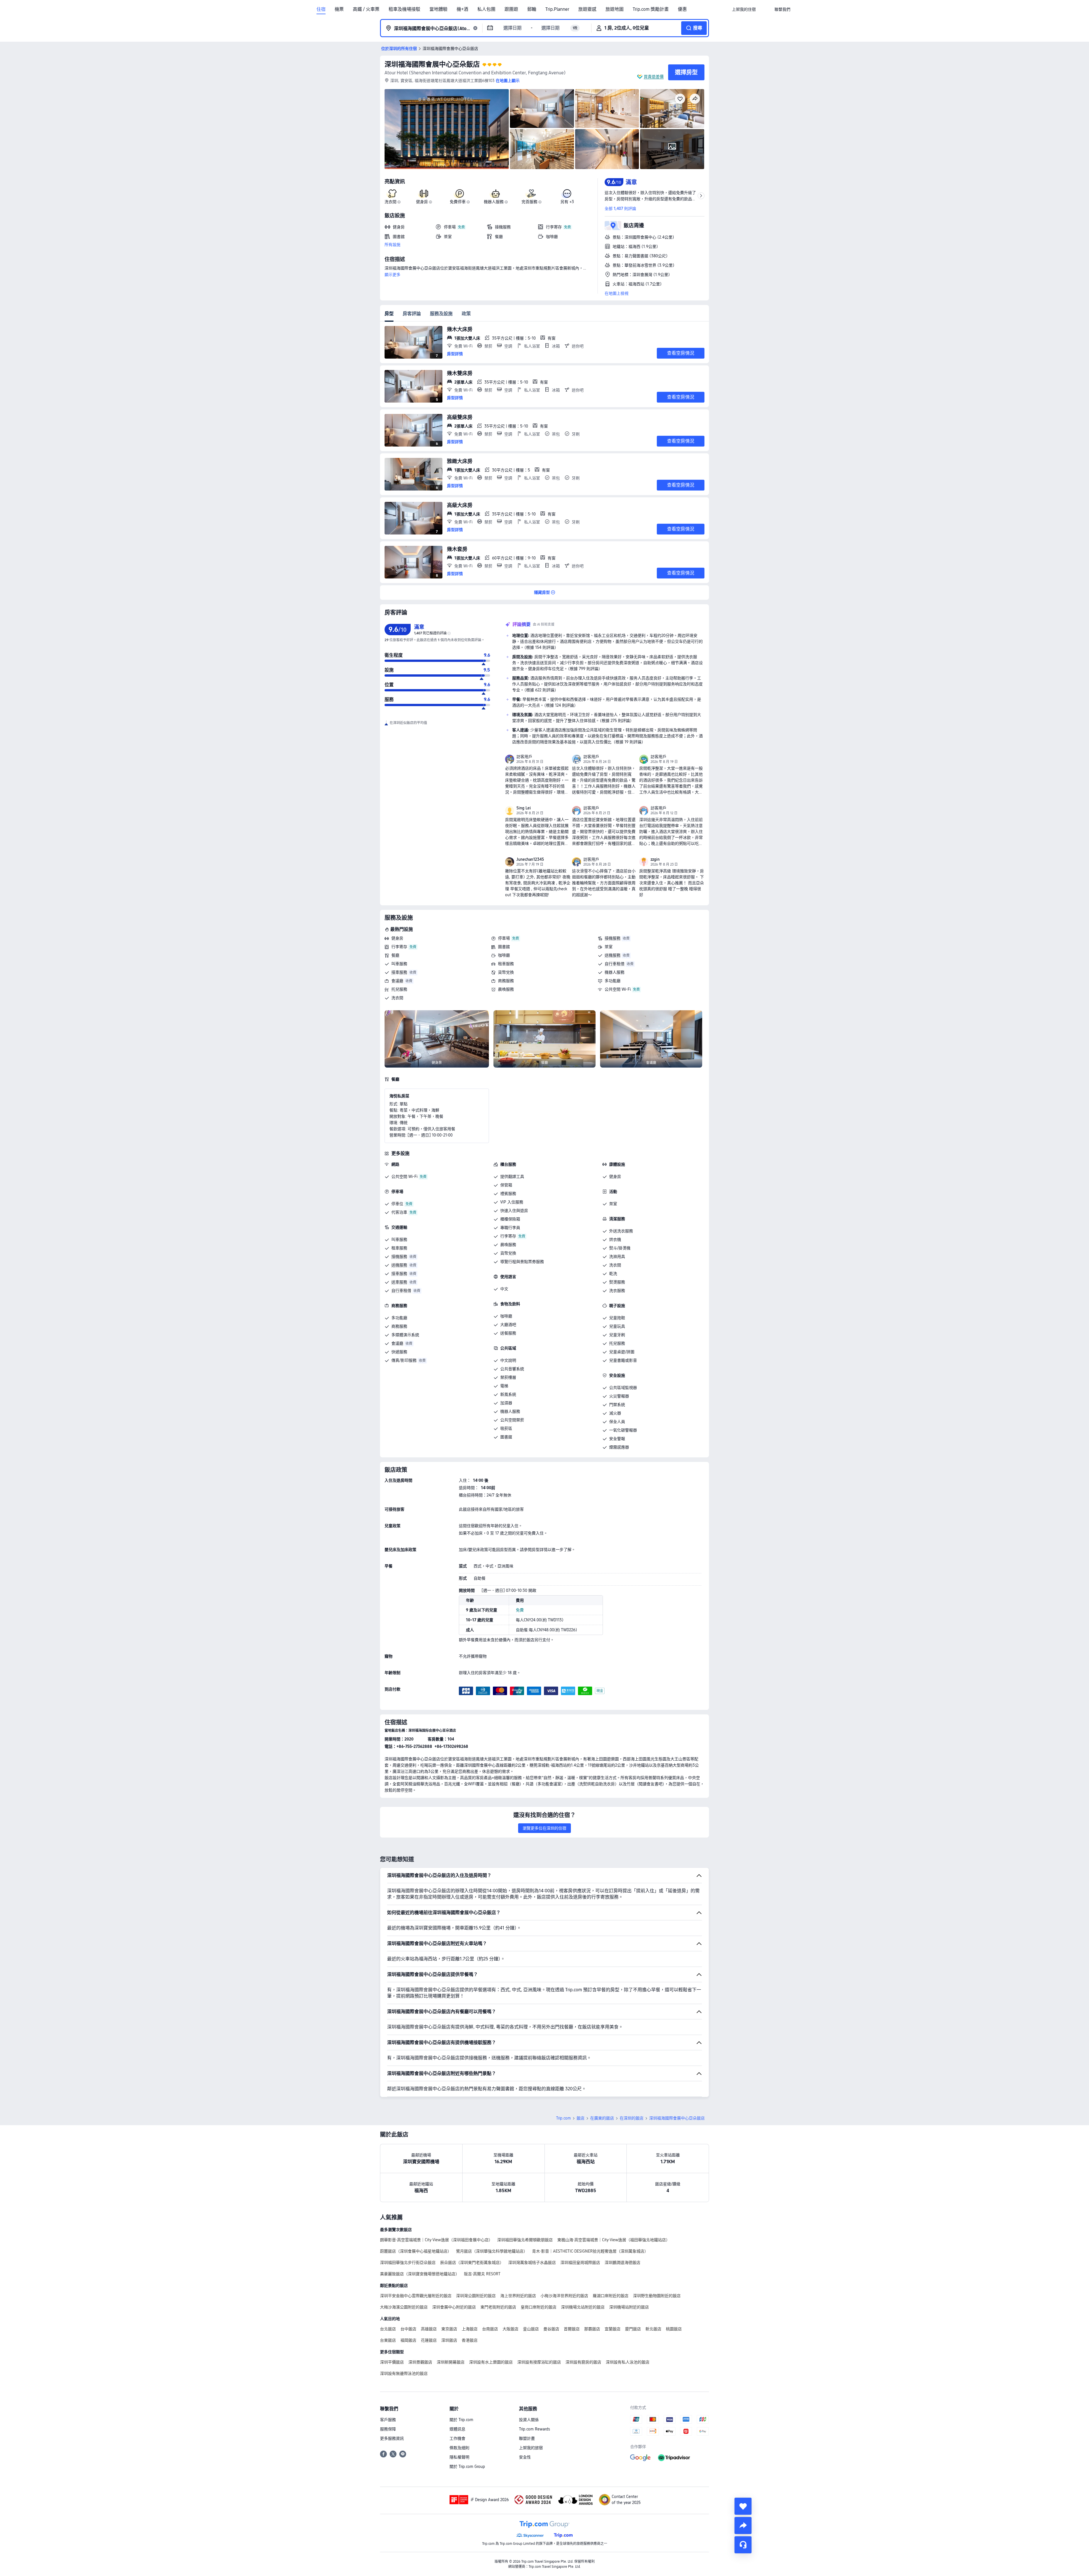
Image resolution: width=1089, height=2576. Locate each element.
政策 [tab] (466, 314)
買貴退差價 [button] (654, 77)
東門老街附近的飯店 (498, 2307)
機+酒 (462, 9)
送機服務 (613, 955)
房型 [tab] (389, 314)
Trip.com (564, 2118)
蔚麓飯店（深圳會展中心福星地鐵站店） (416, 2251)
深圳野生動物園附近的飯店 (657, 2296)
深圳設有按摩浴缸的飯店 (539, 2362)
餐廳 (395, 955)
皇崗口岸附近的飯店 (539, 2307)
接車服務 (399, 972)
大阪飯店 (510, 2329)
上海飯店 (470, 2329)
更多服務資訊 (392, 2438)
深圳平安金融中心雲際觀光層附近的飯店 (416, 2296)
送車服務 (399, 1282)
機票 (339, 9)
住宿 (321, 9)
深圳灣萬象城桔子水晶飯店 (532, 2263)
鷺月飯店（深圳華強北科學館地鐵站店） (492, 2251)
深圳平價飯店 (392, 2362)
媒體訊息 (457, 2429)
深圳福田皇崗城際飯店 (580, 2263)
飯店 (581, 2118)
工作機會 (457, 2438)
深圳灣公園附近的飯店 (476, 2296)
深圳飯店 (449, 2340)
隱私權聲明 (459, 2457)
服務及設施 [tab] (441, 314)
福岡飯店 (408, 2340)
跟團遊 (511, 9)
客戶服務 (388, 2420)
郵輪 (532, 9)
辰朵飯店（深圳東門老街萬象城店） (472, 2263)
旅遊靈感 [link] (587, 9)
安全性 (525, 2457)
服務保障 (388, 2429)
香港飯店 (470, 2340)
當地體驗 (438, 9)
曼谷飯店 (551, 2329)
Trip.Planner (557, 9)
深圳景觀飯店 (420, 2362)
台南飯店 (490, 2329)
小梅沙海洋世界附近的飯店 (564, 2296)
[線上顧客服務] (743, 2545)
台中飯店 (408, 2329)
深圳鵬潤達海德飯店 (622, 2263)
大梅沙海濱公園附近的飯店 (404, 2307)
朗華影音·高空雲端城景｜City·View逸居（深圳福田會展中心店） (436, 2240)
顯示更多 (392, 275)
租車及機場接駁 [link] (404, 9)
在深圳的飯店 (632, 2118)
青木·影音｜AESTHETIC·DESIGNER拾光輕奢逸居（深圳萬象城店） (590, 2251)
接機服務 (613, 938)
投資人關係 (529, 2420)
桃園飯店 (674, 2329)
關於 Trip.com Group (467, 2466)
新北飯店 (653, 2329)
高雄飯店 (429, 2329)
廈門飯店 (633, 2329)
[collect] (743, 2506)
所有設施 (392, 245)
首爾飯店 (572, 2329)
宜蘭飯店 (613, 2329)
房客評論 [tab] (412, 314)
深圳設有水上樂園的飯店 (491, 2362)
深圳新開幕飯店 (451, 2362)
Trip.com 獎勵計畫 (651, 9)
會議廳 (397, 981)
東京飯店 (449, 2329)
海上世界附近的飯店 (518, 2296)
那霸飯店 (592, 2329)
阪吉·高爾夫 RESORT (482, 2274)
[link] (744, 9)
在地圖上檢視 (617, 293)
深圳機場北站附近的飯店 (583, 2307)
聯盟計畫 (527, 2438)
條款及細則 (459, 2448)
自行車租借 (615, 964)
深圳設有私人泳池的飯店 (628, 2362)
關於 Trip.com (461, 2420)
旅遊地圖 (615, 9)
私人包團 (486, 9)
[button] (765, 9)
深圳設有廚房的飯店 (583, 2362)
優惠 (682, 9)
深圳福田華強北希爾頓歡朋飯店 (525, 2240)
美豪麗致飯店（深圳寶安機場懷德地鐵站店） (420, 2274)
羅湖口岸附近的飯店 (611, 2296)
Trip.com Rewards (534, 2429)
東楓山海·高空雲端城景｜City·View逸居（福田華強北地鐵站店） (614, 2240)
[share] (743, 2526)
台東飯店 (388, 2340)
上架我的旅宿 (531, 2448)
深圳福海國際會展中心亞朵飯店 (432, 64)
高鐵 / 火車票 (366, 9)
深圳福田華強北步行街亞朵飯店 (408, 2263)
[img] (447, 129)
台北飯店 (388, 2329)
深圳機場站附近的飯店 (629, 2307)
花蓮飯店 (429, 2340)
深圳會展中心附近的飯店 (454, 2307)
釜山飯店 (531, 2329)
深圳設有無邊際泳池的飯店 (404, 2373)
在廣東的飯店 (602, 2118)
